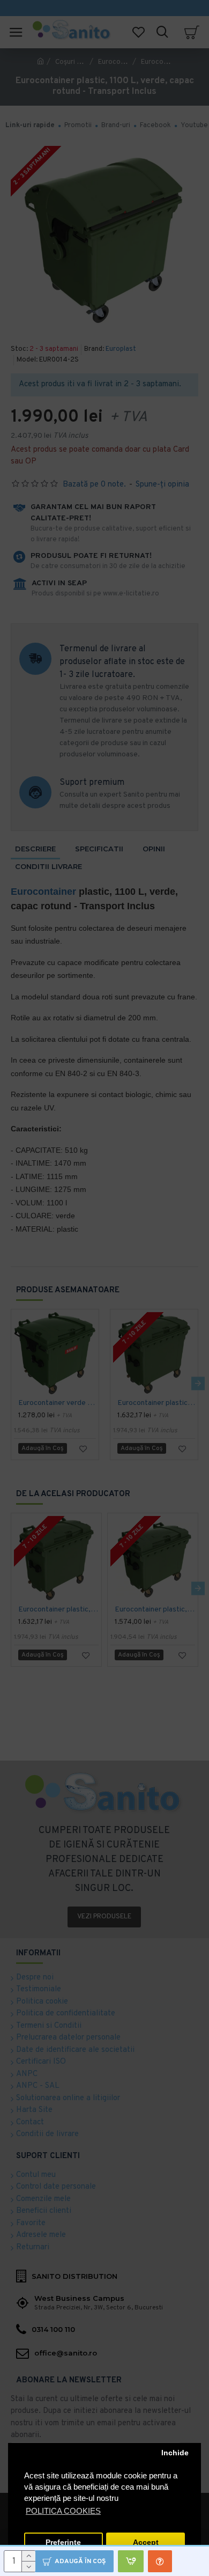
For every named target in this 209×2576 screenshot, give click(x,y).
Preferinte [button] (63, 2542)
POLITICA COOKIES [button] (63, 2511)
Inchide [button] (175, 2453)
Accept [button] (146, 2542)
